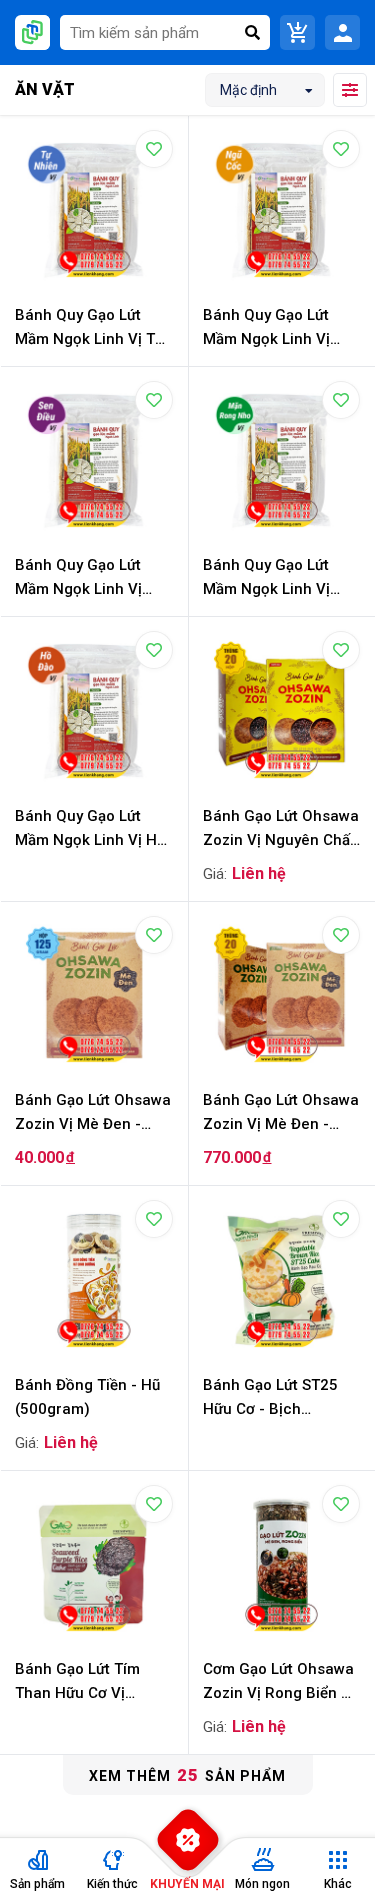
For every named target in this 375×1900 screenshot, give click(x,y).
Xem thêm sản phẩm (187, 1775)
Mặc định (248, 90)
